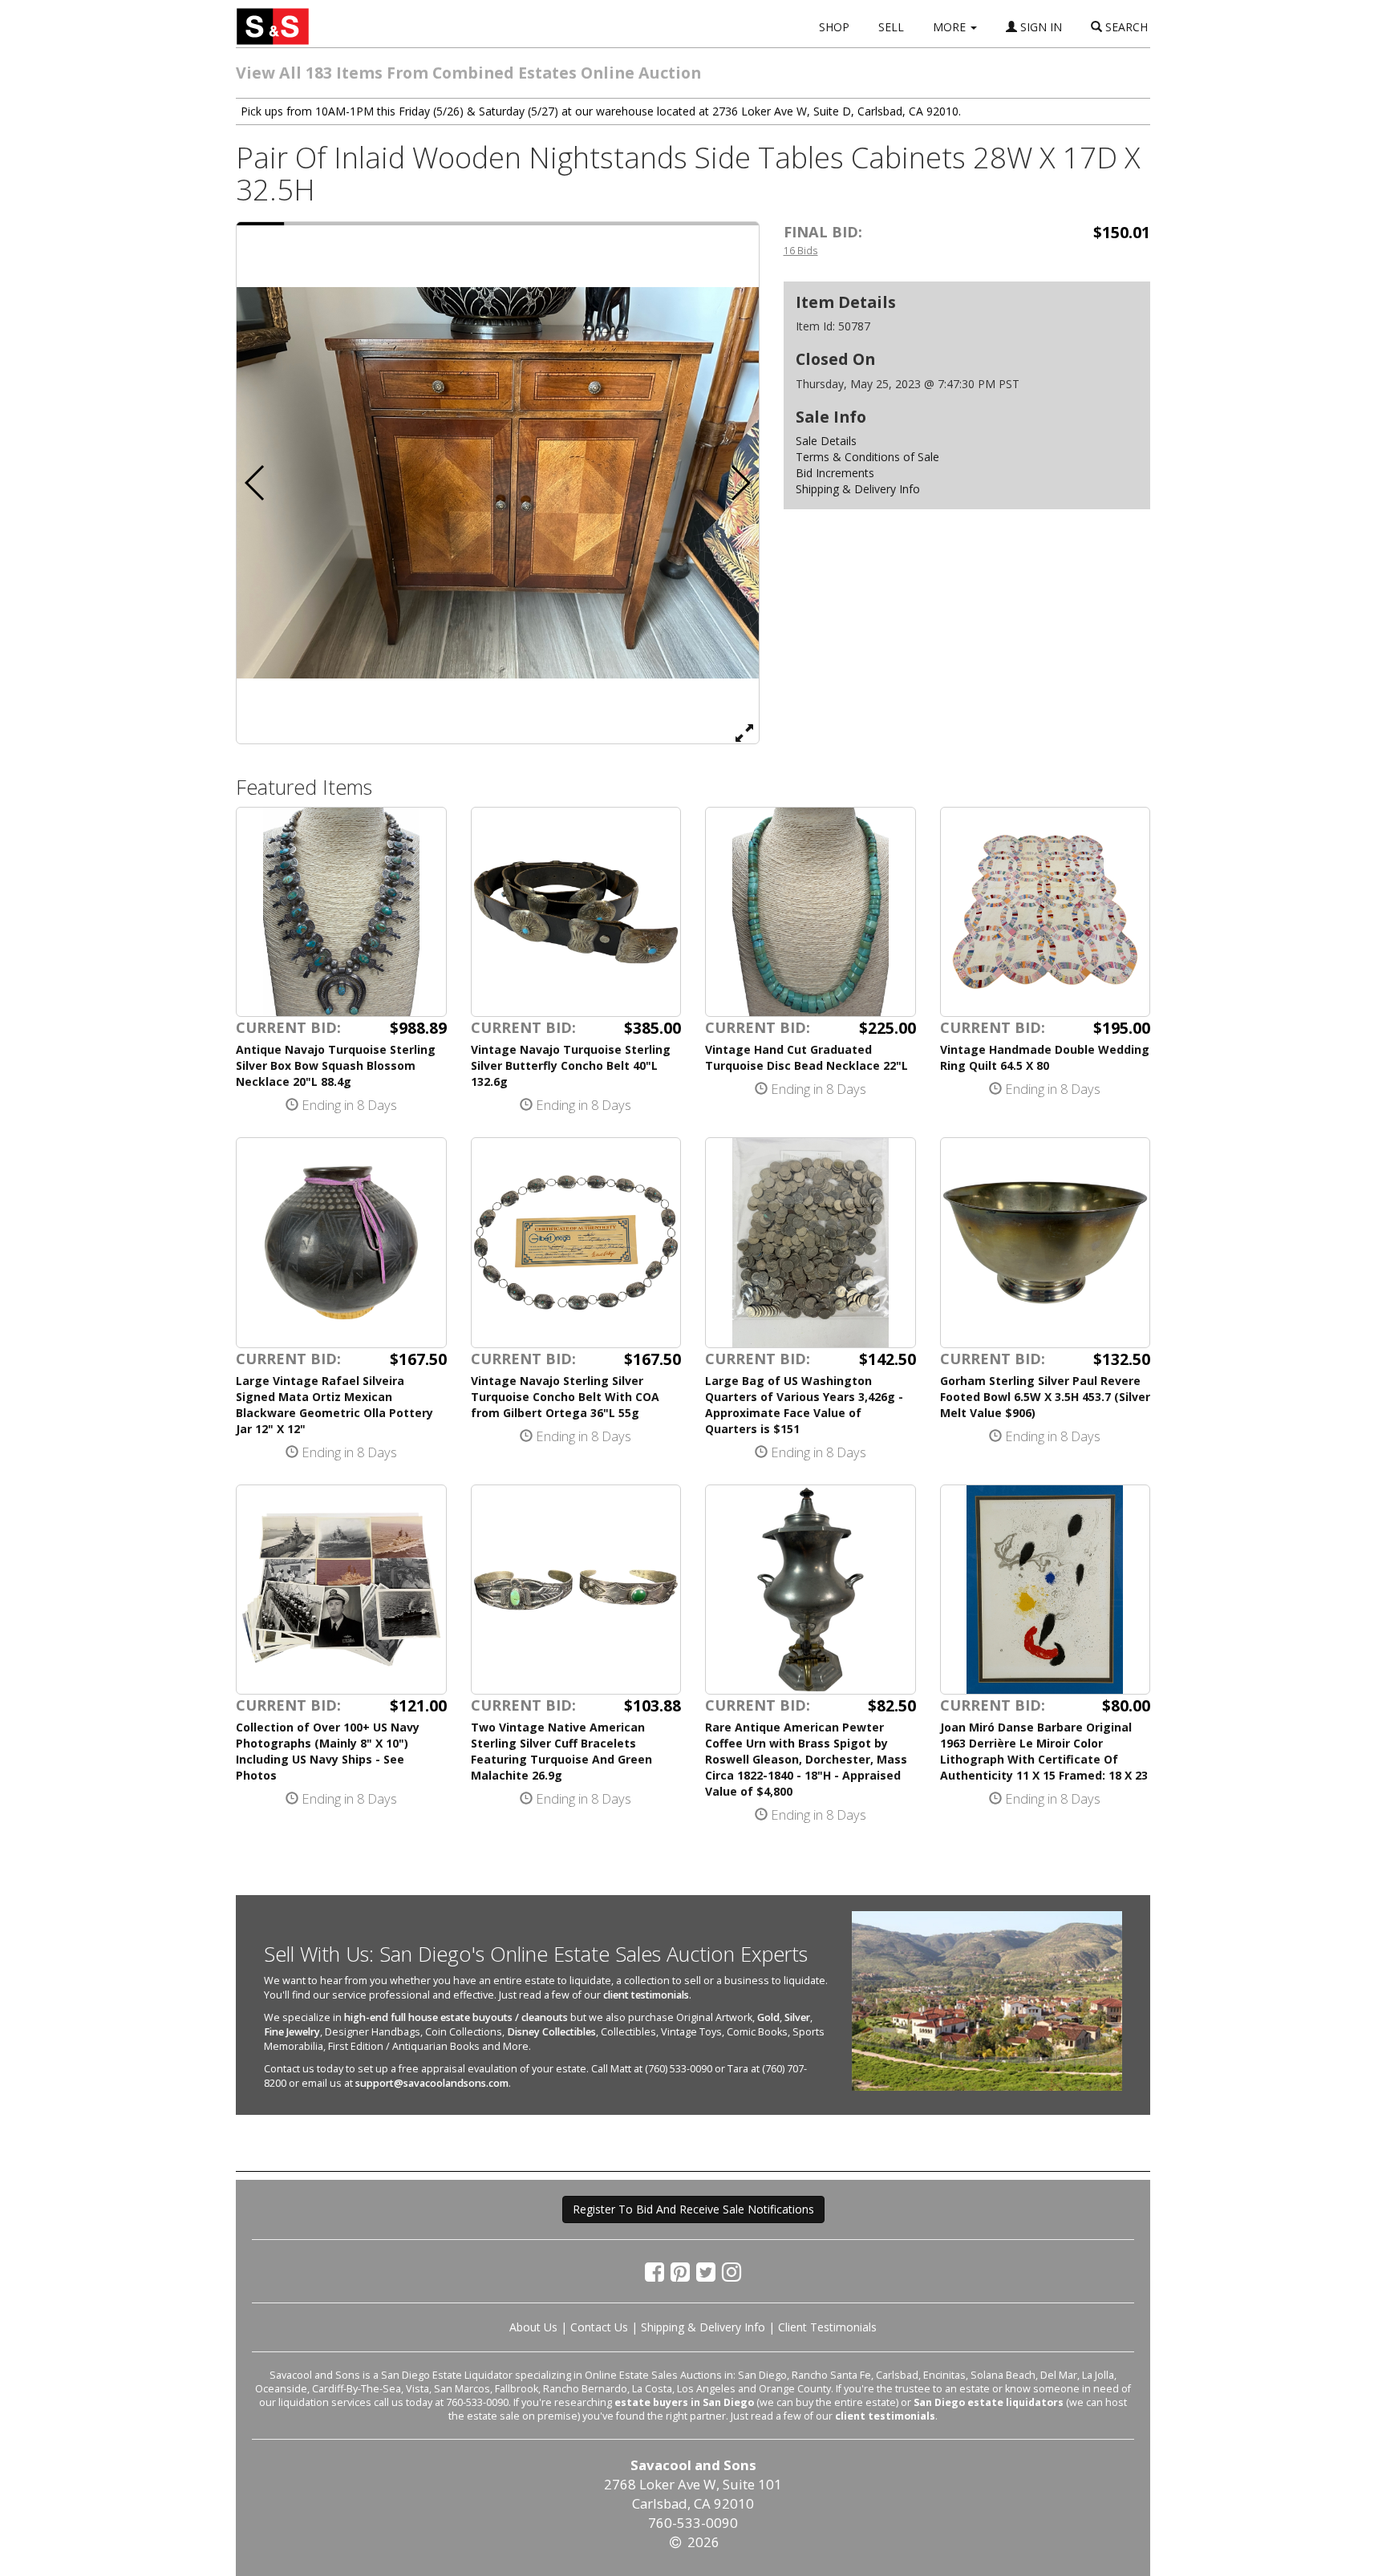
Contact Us (599, 2327)
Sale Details (826, 441)
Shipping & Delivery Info (858, 489)
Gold (768, 2017)
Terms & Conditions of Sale (867, 457)
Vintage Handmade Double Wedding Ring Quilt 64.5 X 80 (1045, 1057)
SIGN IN (1039, 27)
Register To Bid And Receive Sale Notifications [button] (693, 2209)
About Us (533, 2327)
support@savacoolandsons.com (432, 2083)
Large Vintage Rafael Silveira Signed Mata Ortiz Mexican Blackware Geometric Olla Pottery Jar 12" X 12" (334, 1405)
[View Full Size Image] (744, 732)
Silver (797, 2017)
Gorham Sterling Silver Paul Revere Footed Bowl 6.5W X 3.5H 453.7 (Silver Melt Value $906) (1045, 1397)
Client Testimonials (827, 2327)
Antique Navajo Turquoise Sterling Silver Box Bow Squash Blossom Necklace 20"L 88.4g (336, 1065)
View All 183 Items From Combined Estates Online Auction (468, 73)
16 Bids (801, 250)
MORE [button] (951, 27)
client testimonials (646, 1995)
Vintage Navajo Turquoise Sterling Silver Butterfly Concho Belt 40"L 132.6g (571, 1065)
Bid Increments (835, 473)
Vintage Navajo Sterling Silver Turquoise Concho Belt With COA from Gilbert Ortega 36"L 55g (565, 1397)
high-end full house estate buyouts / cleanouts (456, 2017)
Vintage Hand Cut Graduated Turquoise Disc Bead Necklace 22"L (806, 1057)
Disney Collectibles (551, 2032)
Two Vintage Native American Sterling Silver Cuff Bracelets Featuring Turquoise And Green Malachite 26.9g (561, 1751)
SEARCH (1125, 27)
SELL (891, 27)
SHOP (834, 27)
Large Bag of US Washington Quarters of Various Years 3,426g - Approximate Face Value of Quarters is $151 (804, 1405)
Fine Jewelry (292, 2032)
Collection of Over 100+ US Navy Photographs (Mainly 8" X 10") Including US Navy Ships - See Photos (328, 1751)
